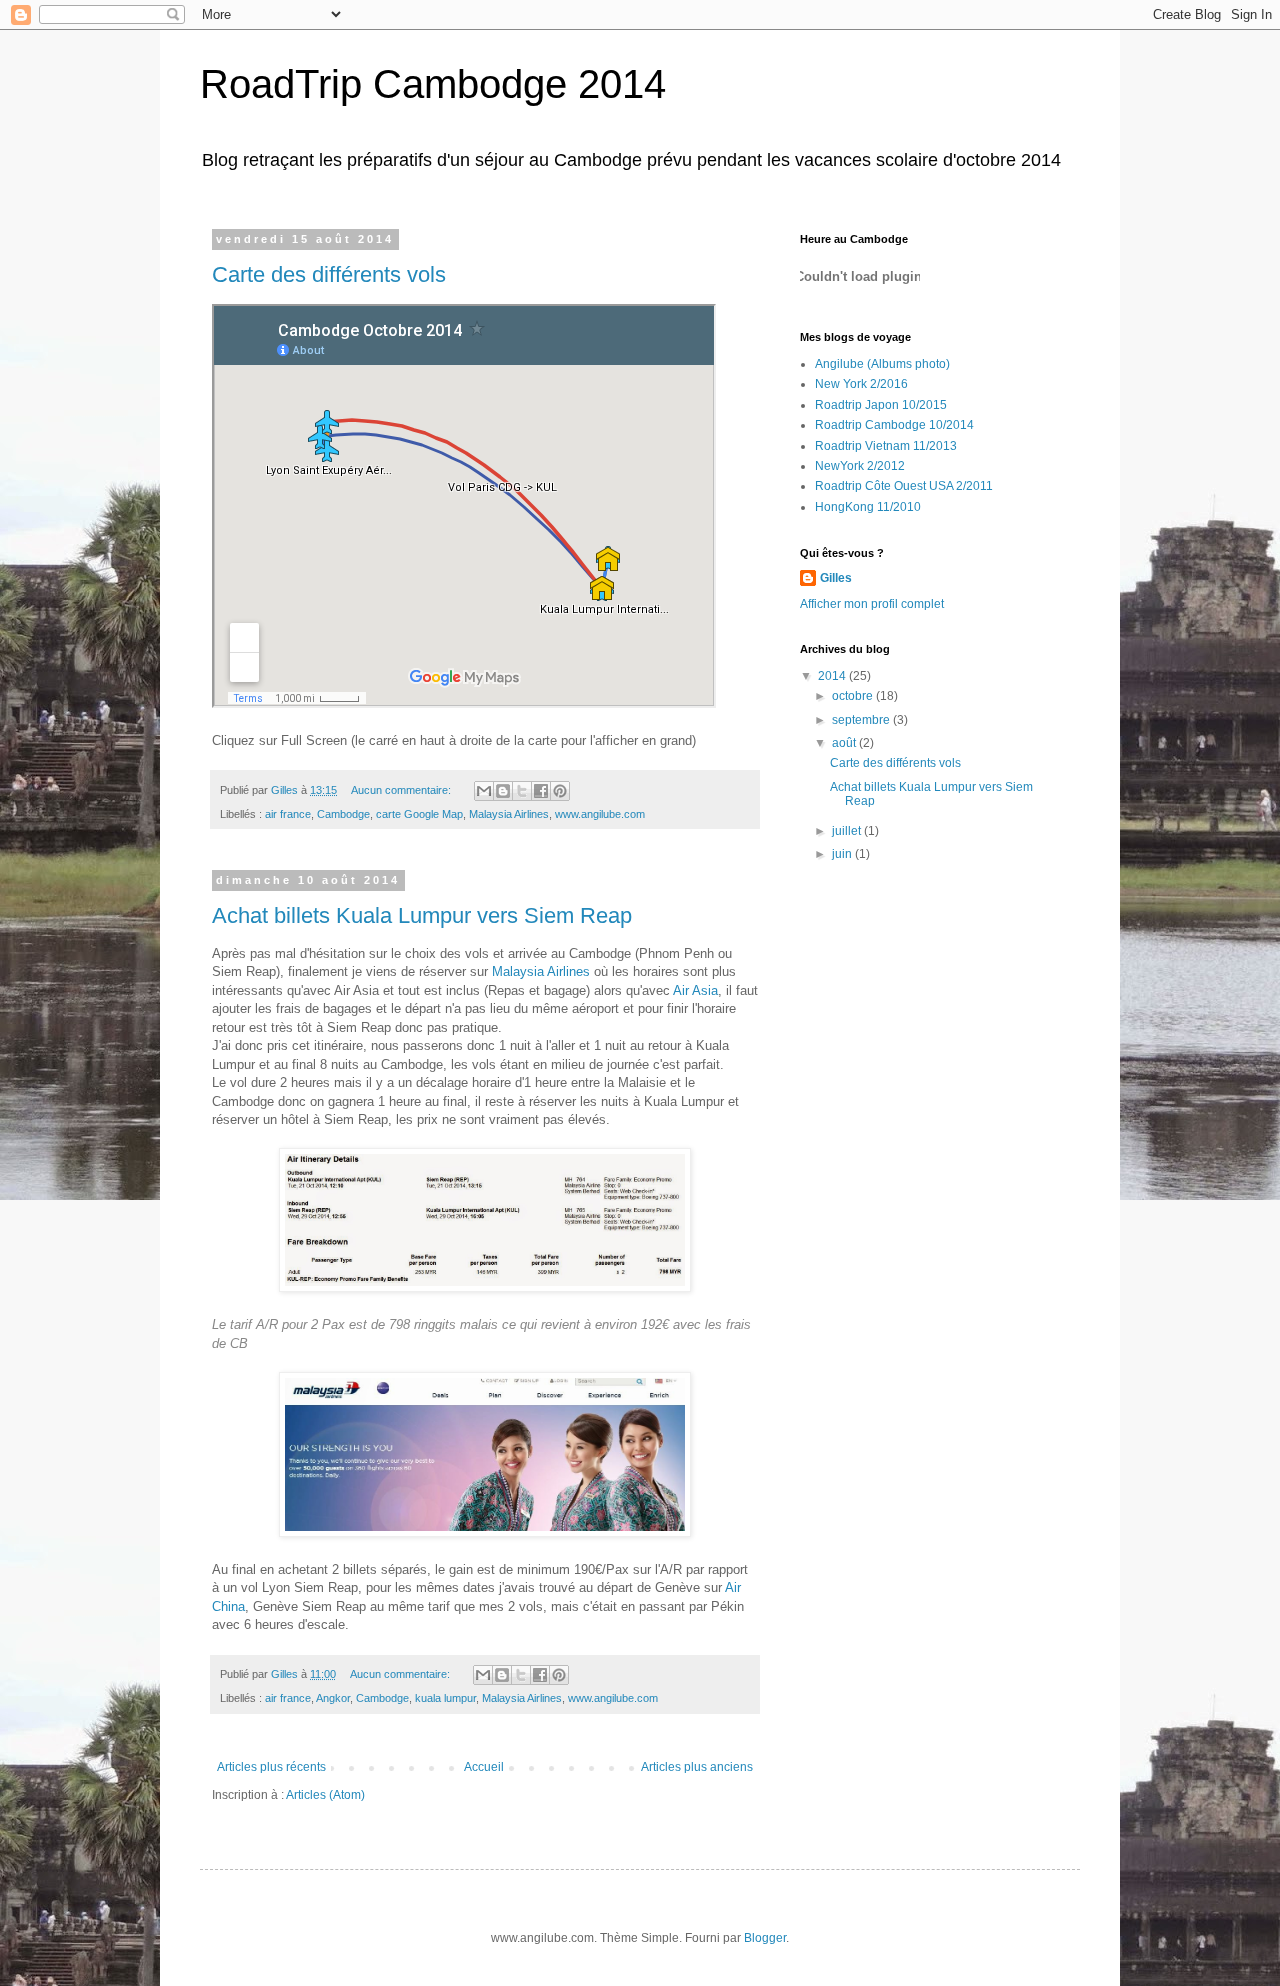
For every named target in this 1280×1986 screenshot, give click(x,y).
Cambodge (343, 814)
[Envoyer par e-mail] (484, 791)
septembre (862, 720)
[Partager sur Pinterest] (560, 791)
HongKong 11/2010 (868, 507)
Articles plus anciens (697, 1767)
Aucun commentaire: (402, 790)
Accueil (484, 1767)
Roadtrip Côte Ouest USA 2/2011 (904, 486)
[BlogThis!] (503, 791)
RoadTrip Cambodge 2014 (433, 84)
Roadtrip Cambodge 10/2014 (894, 425)
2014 (833, 676)
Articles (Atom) (325, 1795)
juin (843, 854)
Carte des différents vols (329, 274)
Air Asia (695, 990)
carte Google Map (419, 814)
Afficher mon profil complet (872, 604)
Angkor (333, 1698)
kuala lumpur (445, 1698)
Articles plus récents (271, 1767)
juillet (848, 831)
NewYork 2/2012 (860, 466)
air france (288, 814)
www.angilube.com (600, 814)
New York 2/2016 (861, 384)
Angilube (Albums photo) (882, 364)
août (845, 743)
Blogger (765, 1938)
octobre (854, 696)
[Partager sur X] (522, 791)
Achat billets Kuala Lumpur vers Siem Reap (422, 915)
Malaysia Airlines (509, 814)
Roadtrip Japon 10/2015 (881, 405)
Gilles (836, 578)
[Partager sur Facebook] (541, 791)
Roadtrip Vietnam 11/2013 (886, 446)
